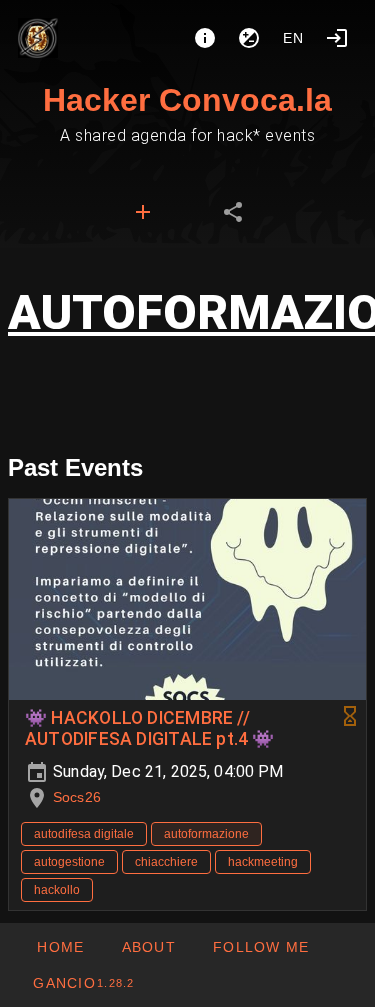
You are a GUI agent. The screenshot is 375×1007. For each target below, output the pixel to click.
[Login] (337, 38)
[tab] (143, 212)
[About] (205, 38)
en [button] (294, 38)
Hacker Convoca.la (187, 100)
